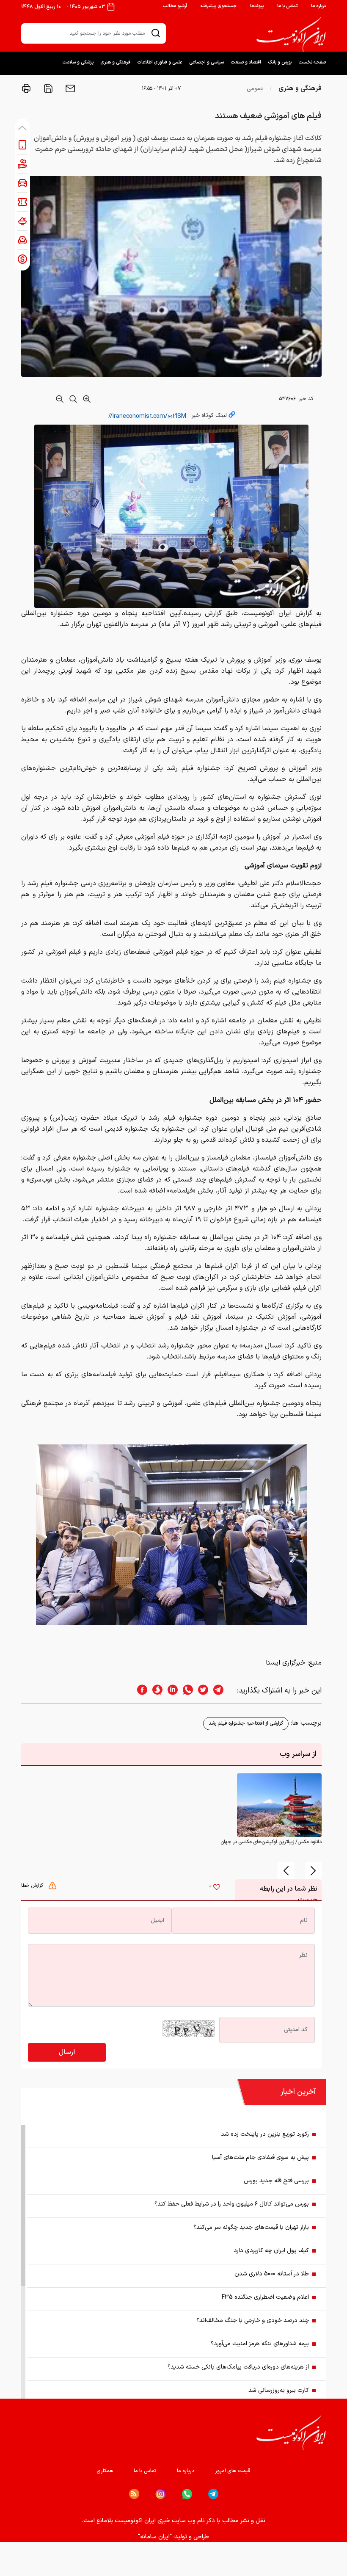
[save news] (47, 88)
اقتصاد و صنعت (246, 62)
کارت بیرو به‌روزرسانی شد (279, 2390)
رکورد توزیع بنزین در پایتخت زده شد (265, 2134)
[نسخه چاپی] (26, 88)
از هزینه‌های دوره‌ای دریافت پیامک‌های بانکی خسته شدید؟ (238, 2367)
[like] (217, 1888)
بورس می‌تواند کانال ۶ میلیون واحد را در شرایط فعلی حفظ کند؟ (232, 2204)
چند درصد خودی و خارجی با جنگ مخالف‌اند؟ (253, 2321)
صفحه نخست (312, 62)
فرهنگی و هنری (115, 62)
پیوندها (257, 6)
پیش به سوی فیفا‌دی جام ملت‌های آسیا (260, 2158)
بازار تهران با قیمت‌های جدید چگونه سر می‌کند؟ (251, 2227)
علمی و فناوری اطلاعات (160, 62)
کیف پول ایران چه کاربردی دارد (271, 2251)
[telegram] (223, 1691)
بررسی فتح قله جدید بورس (276, 2181)
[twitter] (201, 1691)
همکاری (105, 2471)
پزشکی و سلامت (78, 62)
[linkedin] (170, 1691)
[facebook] (140, 1691)
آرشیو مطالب (175, 6)
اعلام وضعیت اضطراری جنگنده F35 (265, 2297)
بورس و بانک (280, 62)
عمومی (255, 89)
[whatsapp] (185, 1691)
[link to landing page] (291, 34)
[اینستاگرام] (161, 2494)
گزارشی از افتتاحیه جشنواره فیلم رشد (246, 1723)
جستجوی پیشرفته (219, 6)
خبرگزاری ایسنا (286, 1663)
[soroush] (155, 1691)
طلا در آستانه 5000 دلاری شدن (272, 2274)
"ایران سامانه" (155, 2537)
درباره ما (318, 6)
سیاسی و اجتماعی (207, 62)
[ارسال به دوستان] (69, 88)
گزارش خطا (33, 1886)
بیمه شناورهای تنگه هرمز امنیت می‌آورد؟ (260, 2344)
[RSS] (134, 2494)
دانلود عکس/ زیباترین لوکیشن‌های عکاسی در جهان (271, 1842)
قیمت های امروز (233, 2471)
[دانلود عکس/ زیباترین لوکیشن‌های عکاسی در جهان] (279, 1805)
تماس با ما (287, 6)
